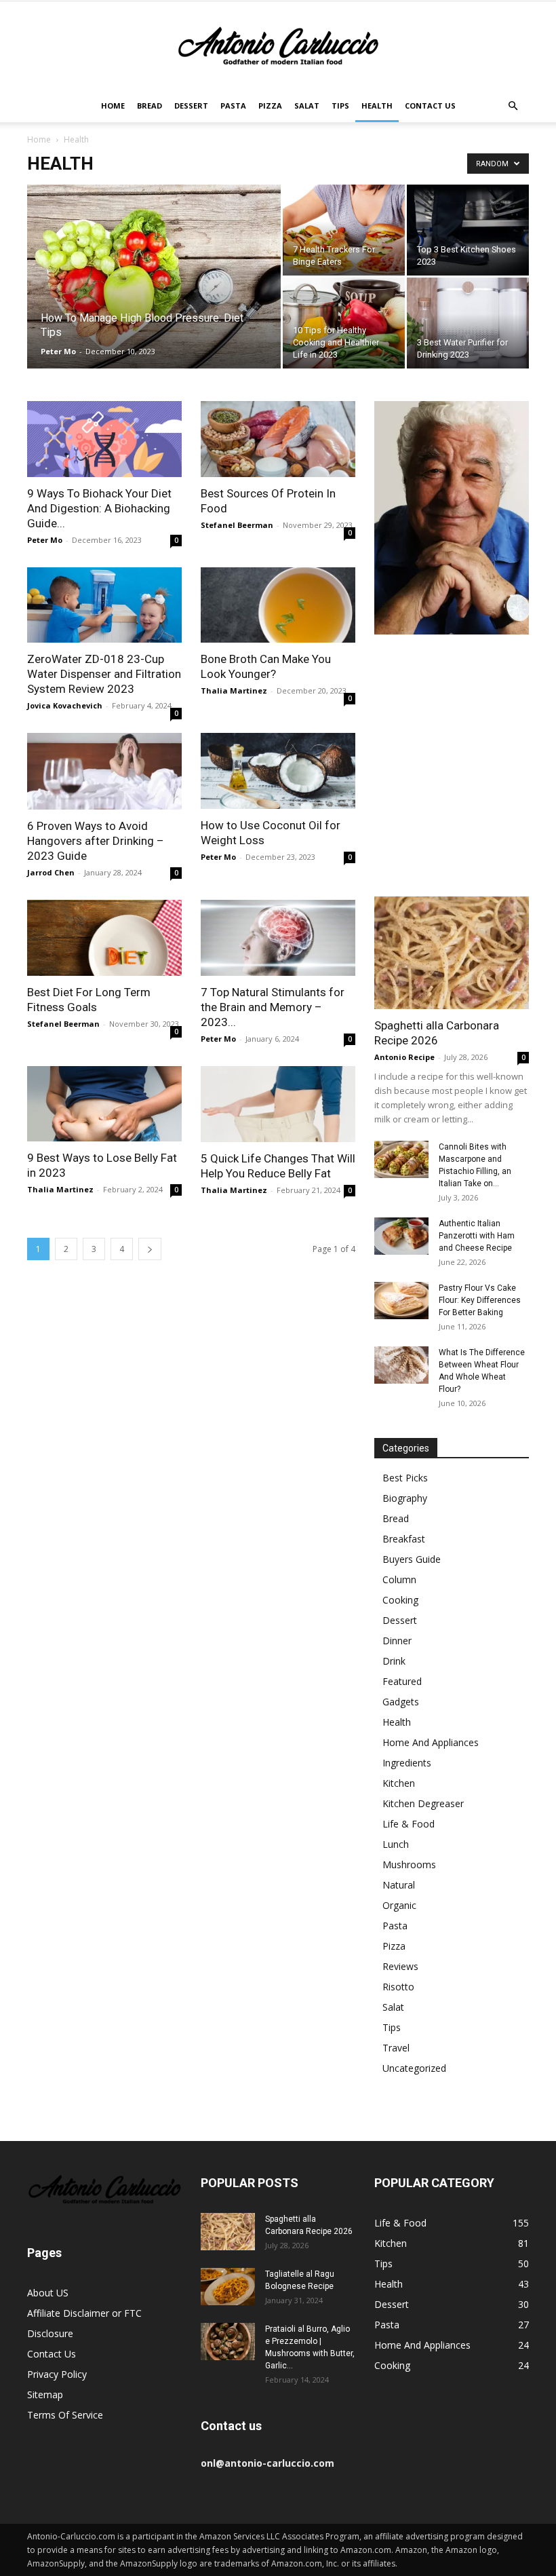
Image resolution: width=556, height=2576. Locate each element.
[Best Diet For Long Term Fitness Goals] (104, 938)
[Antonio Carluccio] (278, 46)
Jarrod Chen (51, 872)
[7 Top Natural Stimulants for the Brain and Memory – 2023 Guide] (278, 938)
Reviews (400, 1966)
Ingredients (407, 1763)
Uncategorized (414, 2068)
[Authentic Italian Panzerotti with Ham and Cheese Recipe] (401, 1236)
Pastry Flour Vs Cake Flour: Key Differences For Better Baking (480, 1300)
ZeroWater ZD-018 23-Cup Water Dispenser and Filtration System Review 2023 (104, 674)
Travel (396, 2048)
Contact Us (430, 106)
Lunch (396, 1844)
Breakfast (404, 1539)
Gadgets (401, 1702)
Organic (399, 1905)
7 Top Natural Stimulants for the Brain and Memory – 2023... (273, 1007)
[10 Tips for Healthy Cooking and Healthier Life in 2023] (344, 323)
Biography (405, 1498)
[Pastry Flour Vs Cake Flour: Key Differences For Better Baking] (401, 1301)
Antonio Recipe (404, 1057)
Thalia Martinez (234, 690)
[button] (513, 106)
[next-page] (150, 1249)
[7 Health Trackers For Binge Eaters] (344, 230)
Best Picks (405, 1478)
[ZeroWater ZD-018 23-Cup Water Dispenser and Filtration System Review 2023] (104, 605)
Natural (399, 1885)
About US (48, 2293)
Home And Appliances (431, 1742)
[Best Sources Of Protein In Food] (278, 439)
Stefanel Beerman (237, 525)
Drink (394, 1661)
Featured (402, 1681)
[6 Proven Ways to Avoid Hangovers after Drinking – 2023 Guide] (104, 771)
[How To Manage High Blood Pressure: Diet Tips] (154, 295)
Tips (340, 106)
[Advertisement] (452, 774)
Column (399, 1579)
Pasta (233, 106)
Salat (307, 106)
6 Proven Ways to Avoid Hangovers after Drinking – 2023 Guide (96, 841)
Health (377, 106)
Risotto (398, 1987)
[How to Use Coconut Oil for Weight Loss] (278, 771)
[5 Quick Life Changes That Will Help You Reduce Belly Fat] (278, 1104)
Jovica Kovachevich (65, 705)
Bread (150, 106)
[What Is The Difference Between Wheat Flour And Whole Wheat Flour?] (401, 1365)
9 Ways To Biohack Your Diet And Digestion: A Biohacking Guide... (99, 508)
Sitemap (45, 2394)
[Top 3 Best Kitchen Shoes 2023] (468, 230)
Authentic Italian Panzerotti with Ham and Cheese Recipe (477, 1236)
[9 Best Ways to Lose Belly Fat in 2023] (104, 1104)
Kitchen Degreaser (423, 1803)
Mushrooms (409, 1864)
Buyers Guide (412, 1559)
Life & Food (409, 1824)
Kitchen (399, 1783)
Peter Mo (58, 351)
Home (113, 106)
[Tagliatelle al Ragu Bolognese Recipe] (228, 2287)
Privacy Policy (57, 2374)
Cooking (400, 1600)
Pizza (270, 106)
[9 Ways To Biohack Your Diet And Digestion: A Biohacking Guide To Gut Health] (104, 439)
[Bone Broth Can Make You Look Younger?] (278, 605)
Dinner (397, 1641)
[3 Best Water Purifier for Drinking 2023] (468, 323)
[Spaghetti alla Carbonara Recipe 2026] (452, 952)
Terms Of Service (65, 2415)
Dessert (191, 106)
